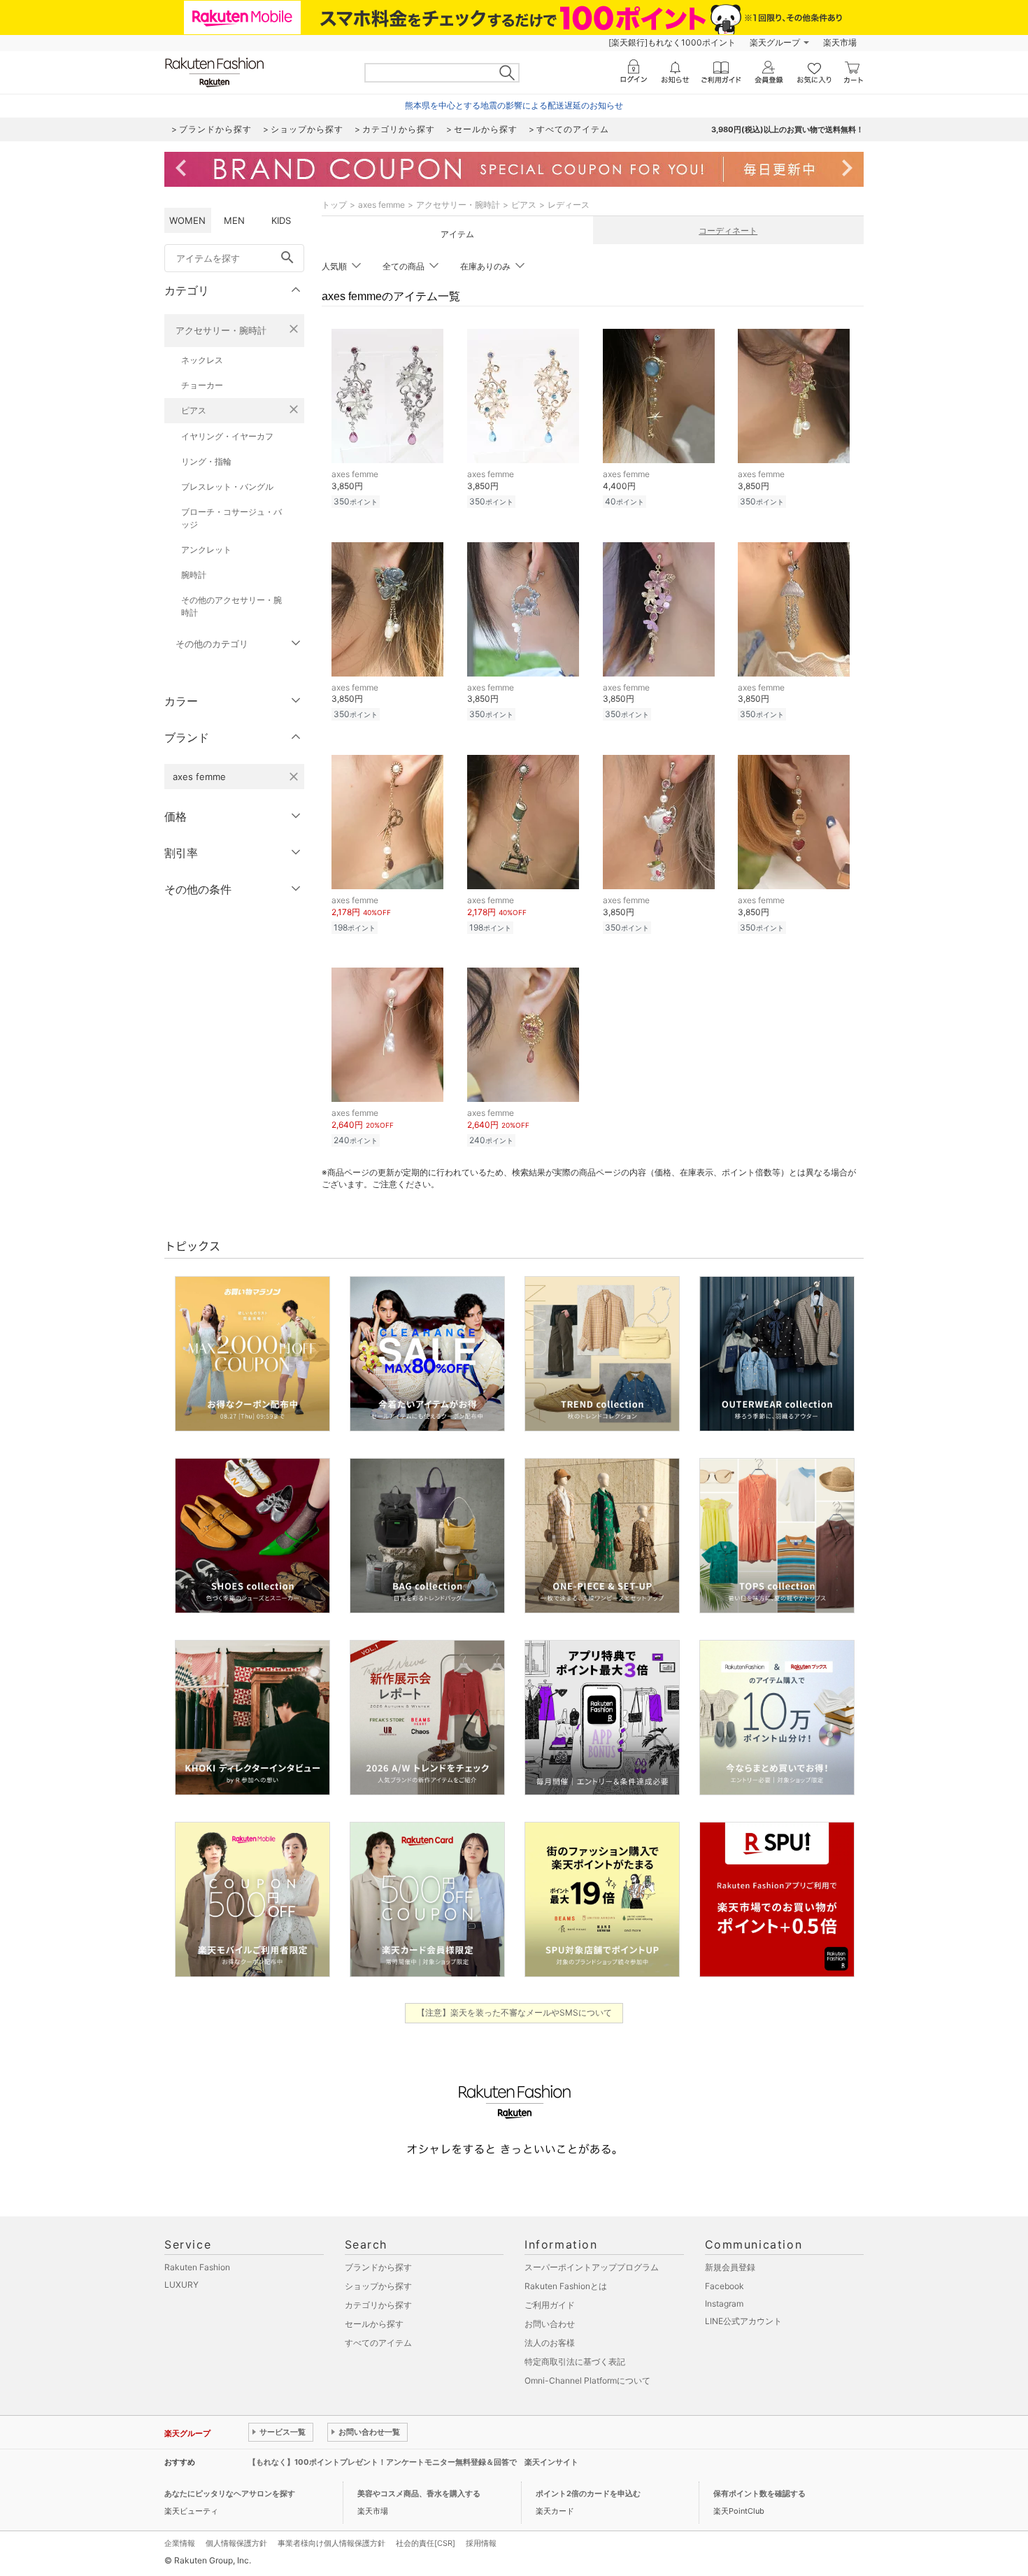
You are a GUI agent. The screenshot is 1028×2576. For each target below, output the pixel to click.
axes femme (381, 205)
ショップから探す (378, 2286)
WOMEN (187, 220)
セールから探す (374, 2324)
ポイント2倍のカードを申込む (588, 2493)
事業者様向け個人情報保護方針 (331, 2543)
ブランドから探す (378, 2267)
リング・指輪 (206, 461)
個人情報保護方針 (236, 2543)
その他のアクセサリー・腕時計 (231, 606)
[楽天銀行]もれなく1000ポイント (672, 42)
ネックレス (202, 360)
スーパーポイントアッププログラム (592, 2267)
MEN (234, 220)
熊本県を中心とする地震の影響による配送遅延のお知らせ (514, 105)
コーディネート (728, 231)
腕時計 (194, 575)
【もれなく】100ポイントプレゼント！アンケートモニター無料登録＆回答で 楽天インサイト (413, 2462)
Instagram (724, 2303)
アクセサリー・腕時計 (221, 330)
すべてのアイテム (378, 2343)
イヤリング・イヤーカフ (227, 436)
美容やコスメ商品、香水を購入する (419, 2493)
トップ (334, 205)
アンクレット (206, 550)
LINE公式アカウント (743, 2321)
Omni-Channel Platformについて (587, 2380)
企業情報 (180, 2543)
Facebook (724, 2286)
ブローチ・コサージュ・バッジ (231, 518)
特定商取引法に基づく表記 (575, 2362)
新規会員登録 (730, 2267)
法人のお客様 (550, 2343)
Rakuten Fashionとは (566, 2286)
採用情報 (481, 2543)
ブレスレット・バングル (227, 487)
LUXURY (181, 2285)
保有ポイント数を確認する (759, 2493)
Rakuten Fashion (197, 2267)
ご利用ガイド (550, 2305)
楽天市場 (840, 42)
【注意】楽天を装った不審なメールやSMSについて (514, 2012)
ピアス (194, 410)
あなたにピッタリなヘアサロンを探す (230, 2493)
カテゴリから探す (378, 2305)
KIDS (281, 220)
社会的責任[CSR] (426, 2543)
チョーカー (202, 385)
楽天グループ (775, 42)
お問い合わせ (550, 2324)
